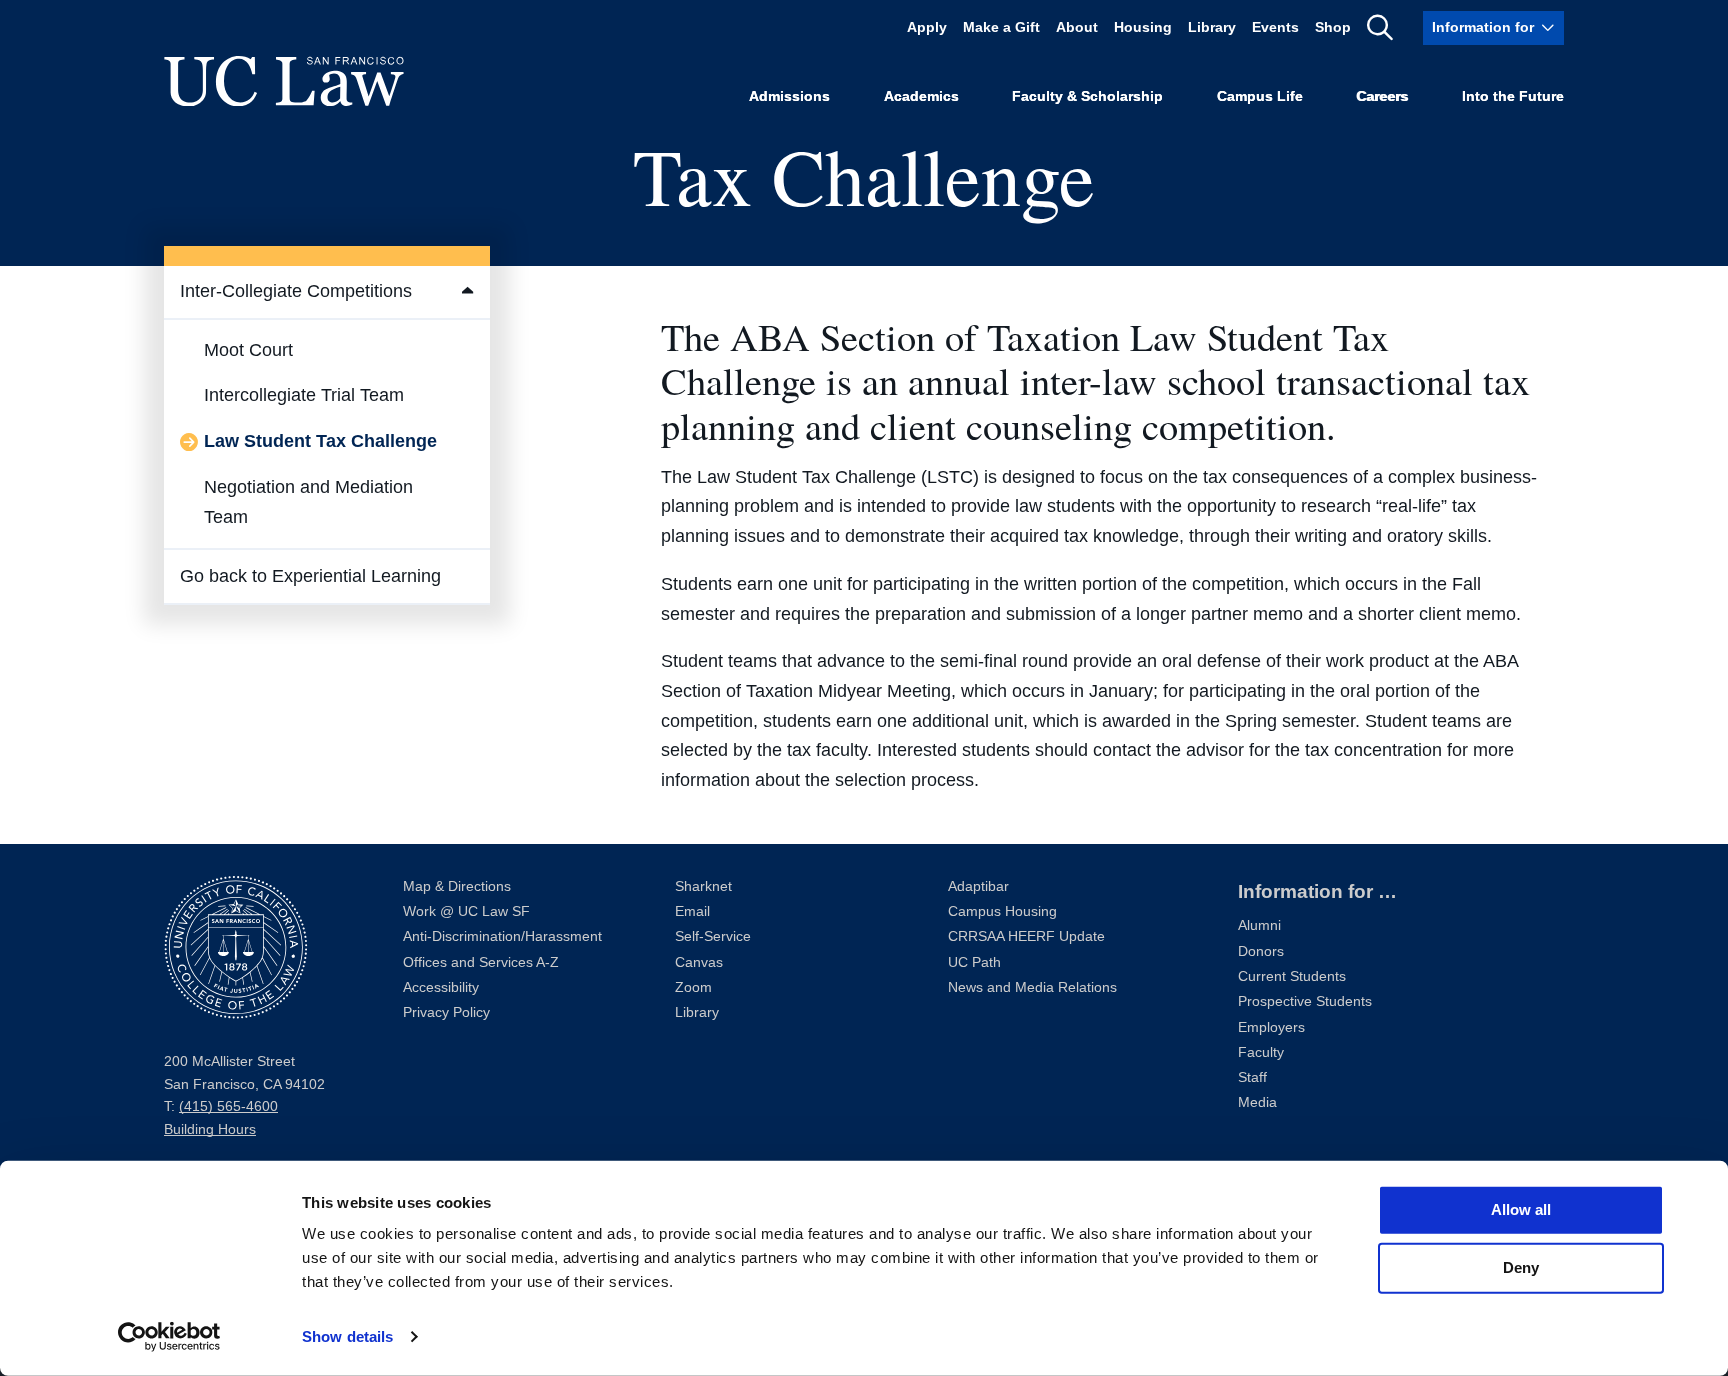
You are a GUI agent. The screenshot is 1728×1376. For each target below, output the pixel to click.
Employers (1271, 1027)
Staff (1252, 1077)
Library (1212, 27)
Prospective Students (1305, 1001)
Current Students (1292, 976)
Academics (921, 96)
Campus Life (1260, 96)
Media (1257, 1102)
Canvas (699, 962)
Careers (1382, 96)
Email (692, 911)
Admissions (789, 96)
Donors (1261, 951)
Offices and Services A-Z (481, 962)
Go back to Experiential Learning (310, 576)
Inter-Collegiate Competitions (296, 291)
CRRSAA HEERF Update (1026, 936)
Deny (1521, 1267)
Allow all (1521, 1209)
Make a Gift (1001, 27)
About (1077, 27)
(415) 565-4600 (228, 1106)
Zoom (693, 987)
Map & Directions (457, 886)
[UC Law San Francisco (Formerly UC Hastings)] (284, 81)
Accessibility (441, 987)
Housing (1143, 27)
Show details (347, 1336)
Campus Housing (1002, 911)
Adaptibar (978, 886)
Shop (1333, 27)
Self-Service (713, 936)
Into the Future (1513, 96)
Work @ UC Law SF (466, 911)
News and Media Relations (1032, 987)
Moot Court (248, 350)
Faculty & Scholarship (1087, 96)
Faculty (1261, 1052)
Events (1275, 27)
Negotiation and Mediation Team (308, 502)
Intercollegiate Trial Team (304, 395)
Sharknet (703, 886)
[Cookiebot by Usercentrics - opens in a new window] (169, 1337)
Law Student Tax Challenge (320, 441)
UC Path (974, 962)
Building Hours (210, 1129)
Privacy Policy (446, 1012)
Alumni (1259, 925)
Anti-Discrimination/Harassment (502, 936)
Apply (927, 27)
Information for (1483, 27)
